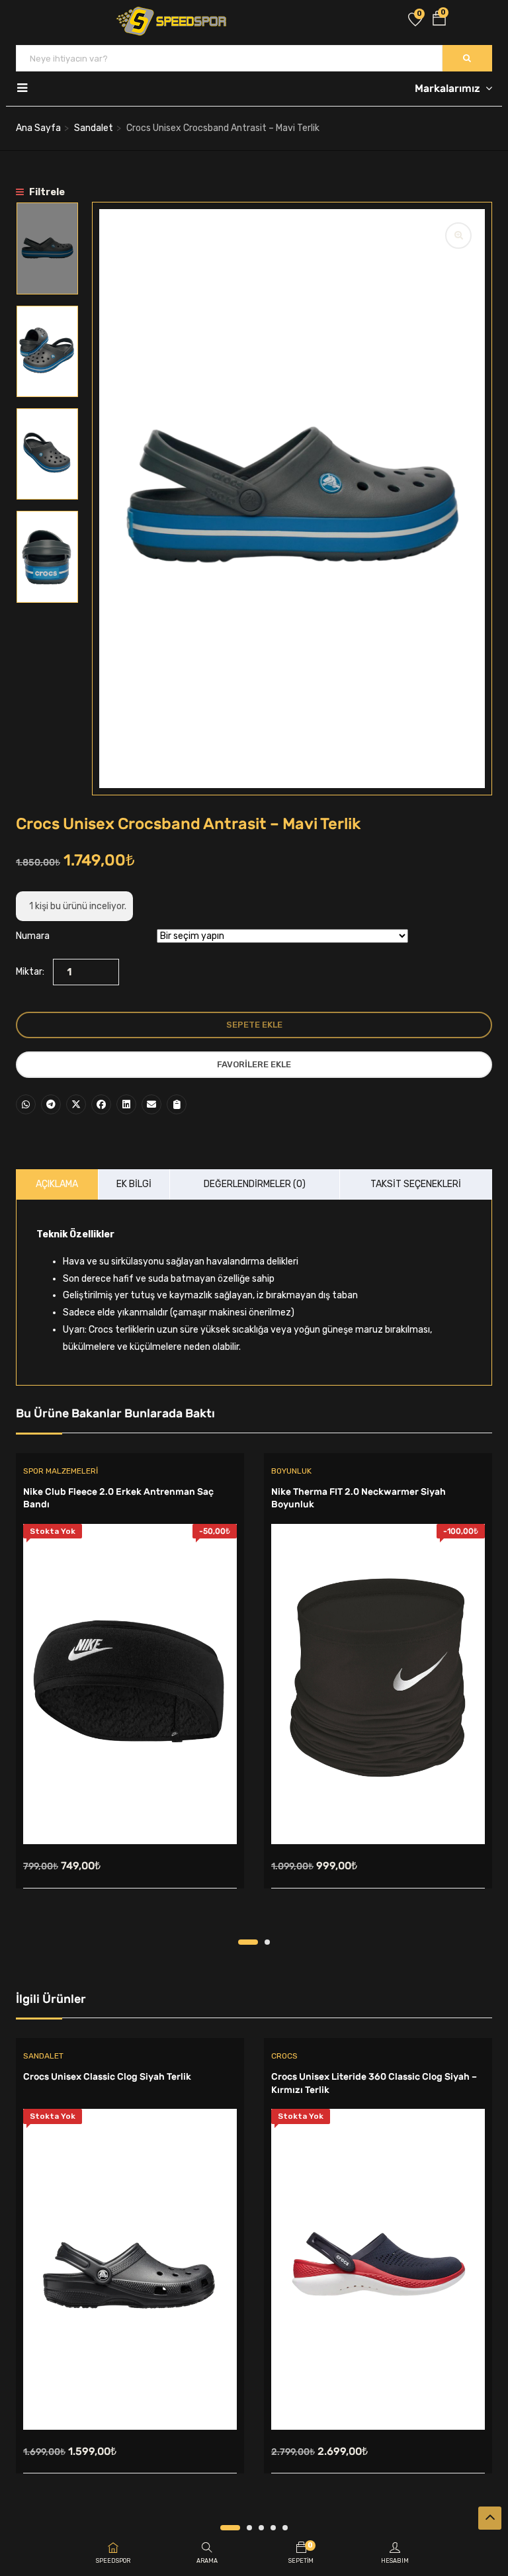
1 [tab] (248, 1942)
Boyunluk (291, 1471)
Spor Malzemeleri (61, 1471)
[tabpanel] (130, 1696)
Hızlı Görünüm (130, 1811)
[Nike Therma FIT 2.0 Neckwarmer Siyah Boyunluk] (378, 1684)
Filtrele (46, 192)
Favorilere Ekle (254, 1064)
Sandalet (94, 128)
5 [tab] (285, 2528)
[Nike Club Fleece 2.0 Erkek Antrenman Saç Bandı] (130, 1684)
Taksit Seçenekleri (416, 1184)
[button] (439, 21)
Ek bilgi (134, 1184)
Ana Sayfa (38, 128)
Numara (33, 936)
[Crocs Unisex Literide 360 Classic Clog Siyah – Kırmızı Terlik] (378, 2269)
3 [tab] (261, 2528)
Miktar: (30, 972)
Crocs (284, 2056)
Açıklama (57, 1184)
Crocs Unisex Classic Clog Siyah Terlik (107, 2077)
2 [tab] (267, 1942)
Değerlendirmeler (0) (255, 1184)
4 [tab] (273, 2528)
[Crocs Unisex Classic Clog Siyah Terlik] (130, 2269)
